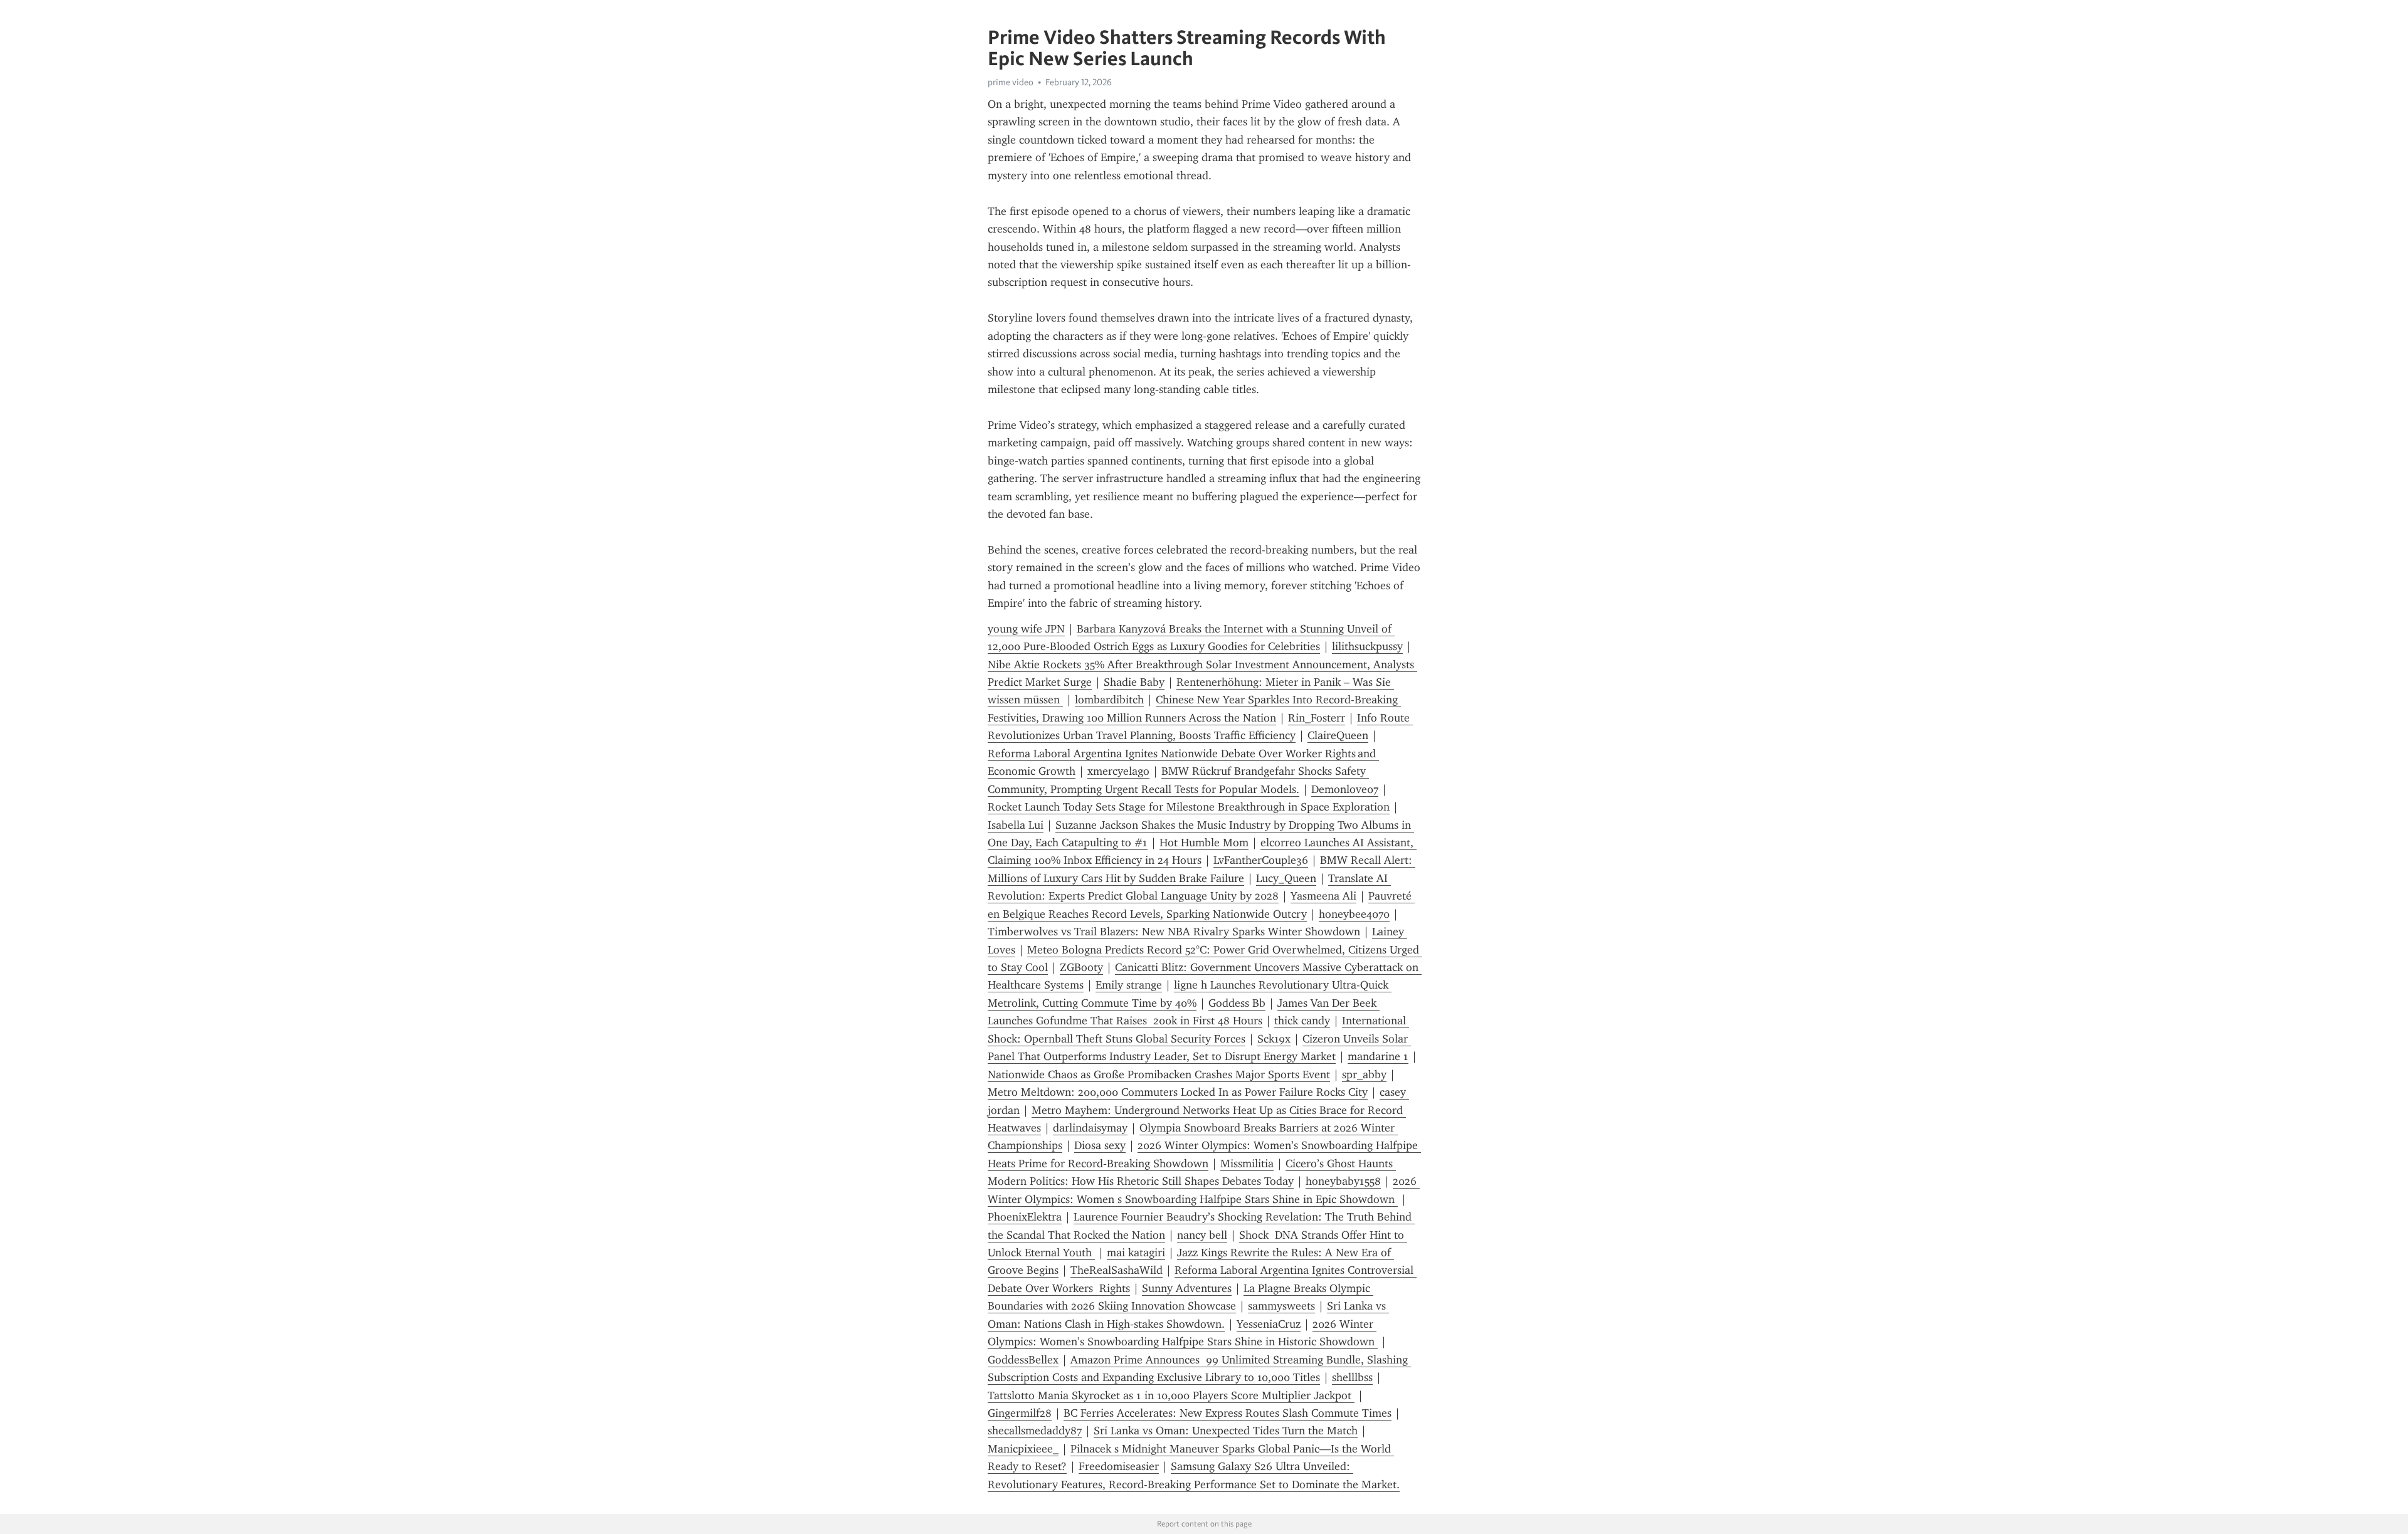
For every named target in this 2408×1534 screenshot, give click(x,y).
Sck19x (1274, 1039)
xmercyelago (1118, 771)
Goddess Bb (1237, 1003)
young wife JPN (1026, 629)
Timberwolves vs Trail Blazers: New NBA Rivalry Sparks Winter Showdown (1174, 932)
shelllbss (1352, 1377)
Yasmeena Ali (1323, 896)
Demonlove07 (1345, 789)
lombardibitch (1109, 700)
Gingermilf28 (1020, 1413)
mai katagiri (1136, 1253)
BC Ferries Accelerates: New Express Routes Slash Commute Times (1228, 1413)
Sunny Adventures (1187, 1288)
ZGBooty (1081, 967)
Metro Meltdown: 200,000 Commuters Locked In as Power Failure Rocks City (1178, 1092)
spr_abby (1364, 1074)
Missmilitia (1247, 1164)
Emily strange (1129, 985)
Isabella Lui (1016, 825)
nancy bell (1202, 1235)
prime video (1011, 82)
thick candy (1302, 1021)
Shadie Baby (1134, 682)
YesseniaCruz (1269, 1324)
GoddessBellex (1023, 1360)
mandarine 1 (1378, 1056)
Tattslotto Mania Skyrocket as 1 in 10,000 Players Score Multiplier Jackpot (1171, 1395)
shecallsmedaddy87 (1035, 1431)
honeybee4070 (1354, 914)
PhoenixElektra (1025, 1217)
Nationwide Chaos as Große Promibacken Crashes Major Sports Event (1159, 1074)
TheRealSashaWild (1117, 1270)
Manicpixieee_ (1023, 1449)
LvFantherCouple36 (1261, 860)
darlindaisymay (1090, 1128)
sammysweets (1281, 1306)
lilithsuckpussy (1367, 646)
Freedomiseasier (1119, 1466)
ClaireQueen (1338, 735)
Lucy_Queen (1286, 878)
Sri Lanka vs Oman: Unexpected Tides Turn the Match (1226, 1431)
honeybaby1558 (1343, 1181)
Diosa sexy (1100, 1145)
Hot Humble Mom (1204, 843)
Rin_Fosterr (1317, 718)
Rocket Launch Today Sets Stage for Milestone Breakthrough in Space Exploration (1189, 807)
